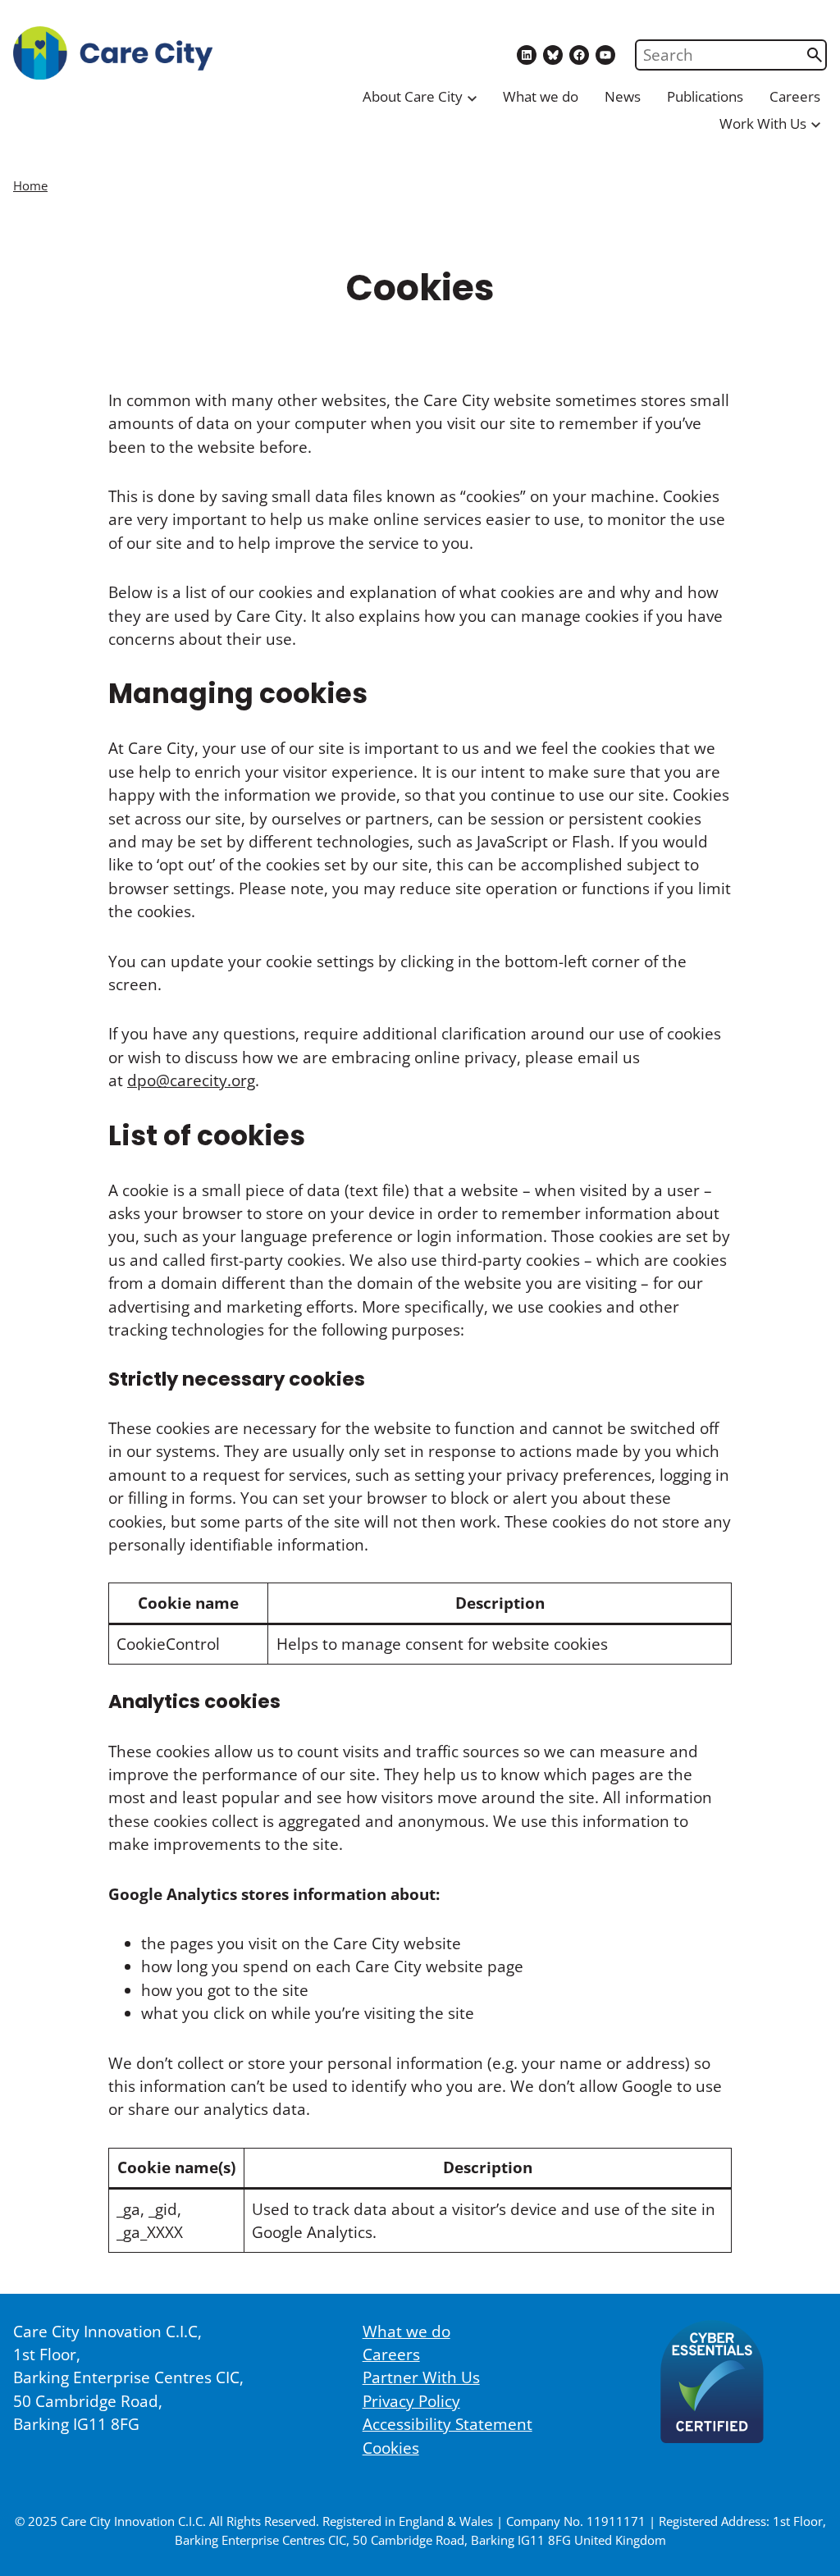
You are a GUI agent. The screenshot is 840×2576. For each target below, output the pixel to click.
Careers (795, 96)
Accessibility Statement (447, 2424)
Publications (705, 96)
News (623, 96)
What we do (541, 96)
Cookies (391, 2448)
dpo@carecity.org (191, 1080)
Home (30, 185)
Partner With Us (421, 2377)
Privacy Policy (411, 2401)
